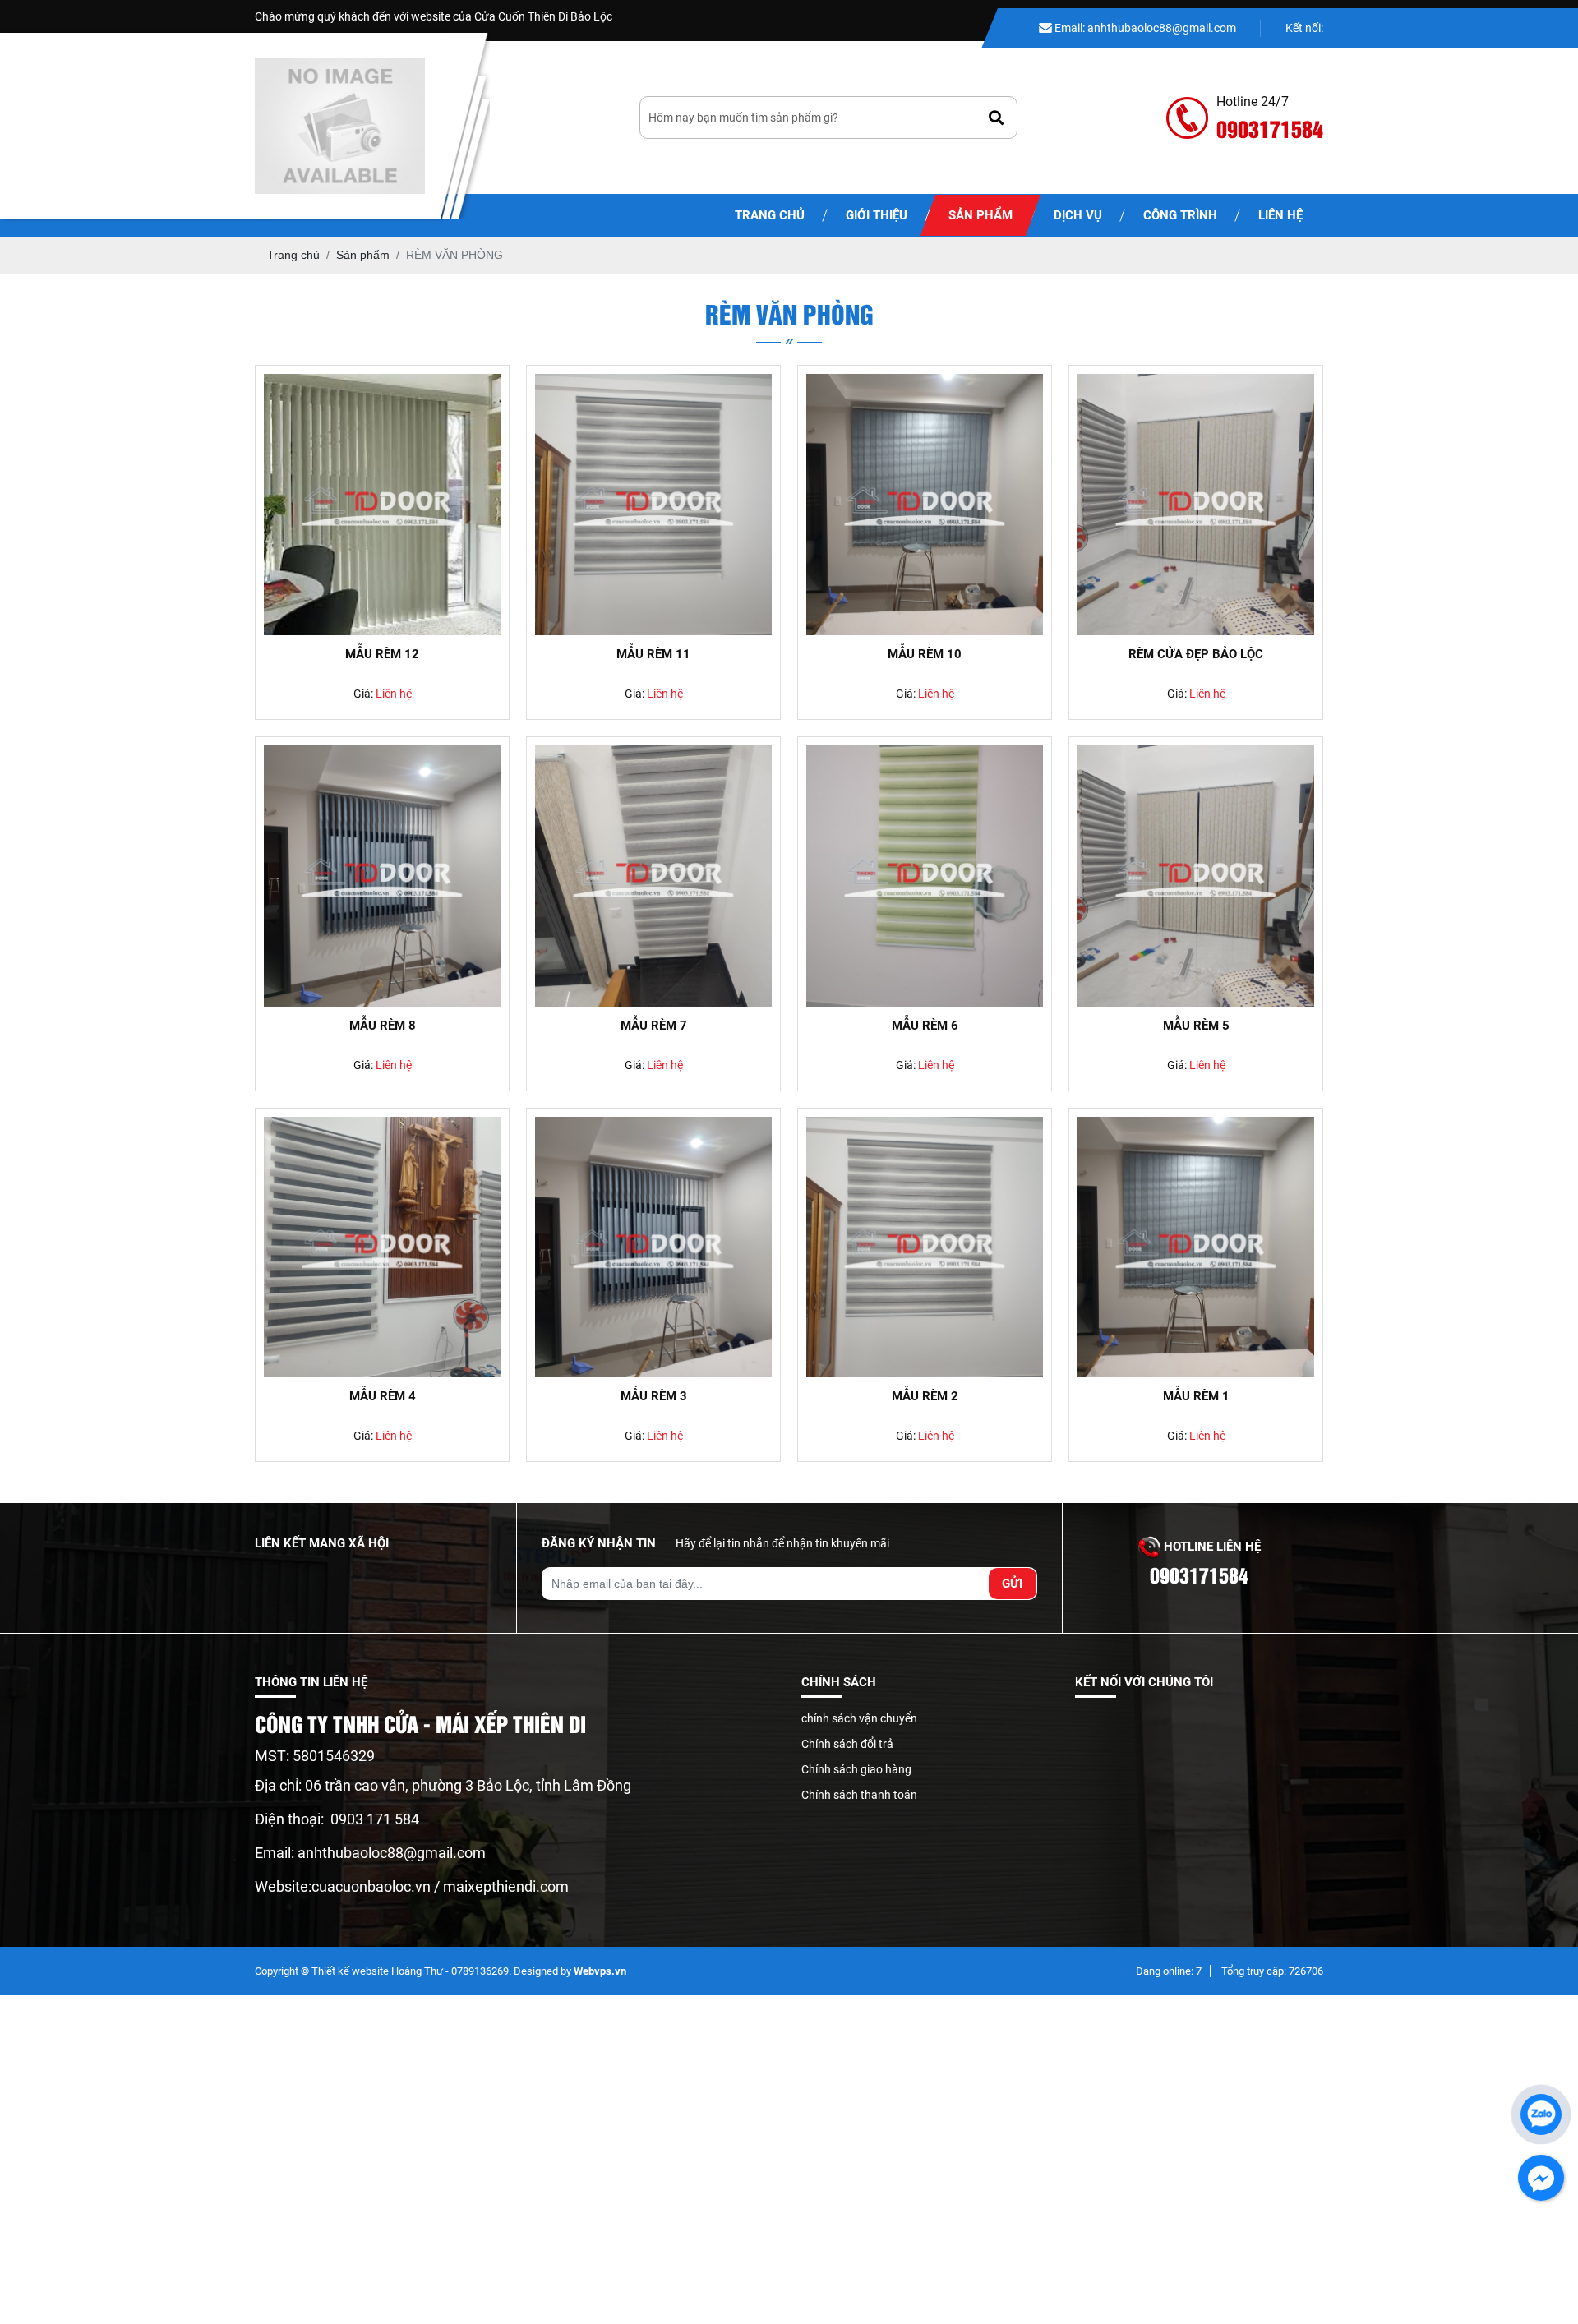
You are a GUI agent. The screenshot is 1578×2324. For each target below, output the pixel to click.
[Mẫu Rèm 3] (653, 1247)
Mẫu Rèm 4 (383, 1396)
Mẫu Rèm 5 (1196, 1026)
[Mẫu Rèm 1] (1196, 1247)
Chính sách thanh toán (859, 1795)
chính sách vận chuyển (859, 1718)
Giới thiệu (877, 215)
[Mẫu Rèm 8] (382, 876)
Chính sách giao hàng (856, 1769)
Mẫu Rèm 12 (382, 654)
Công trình (1180, 215)
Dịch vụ (1078, 215)
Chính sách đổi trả (847, 1744)
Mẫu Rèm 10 (925, 654)
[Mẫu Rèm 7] (653, 876)
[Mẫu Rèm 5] (1196, 876)
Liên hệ (1280, 215)
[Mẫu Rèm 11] (653, 505)
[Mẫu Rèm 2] (925, 1247)
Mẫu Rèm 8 (383, 1026)
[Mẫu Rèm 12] (382, 505)
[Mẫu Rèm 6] (925, 876)
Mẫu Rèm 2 (925, 1396)
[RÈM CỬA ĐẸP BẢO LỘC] (1196, 505)
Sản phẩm (980, 215)
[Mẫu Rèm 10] (925, 505)
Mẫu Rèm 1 (1196, 1396)
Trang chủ (770, 215)
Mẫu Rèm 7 (654, 1026)
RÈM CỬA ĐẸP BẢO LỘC (1196, 654)
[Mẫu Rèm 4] (382, 1247)
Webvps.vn (600, 1971)
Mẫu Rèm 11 (653, 654)
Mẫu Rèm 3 (654, 1396)
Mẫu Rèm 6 (925, 1026)
